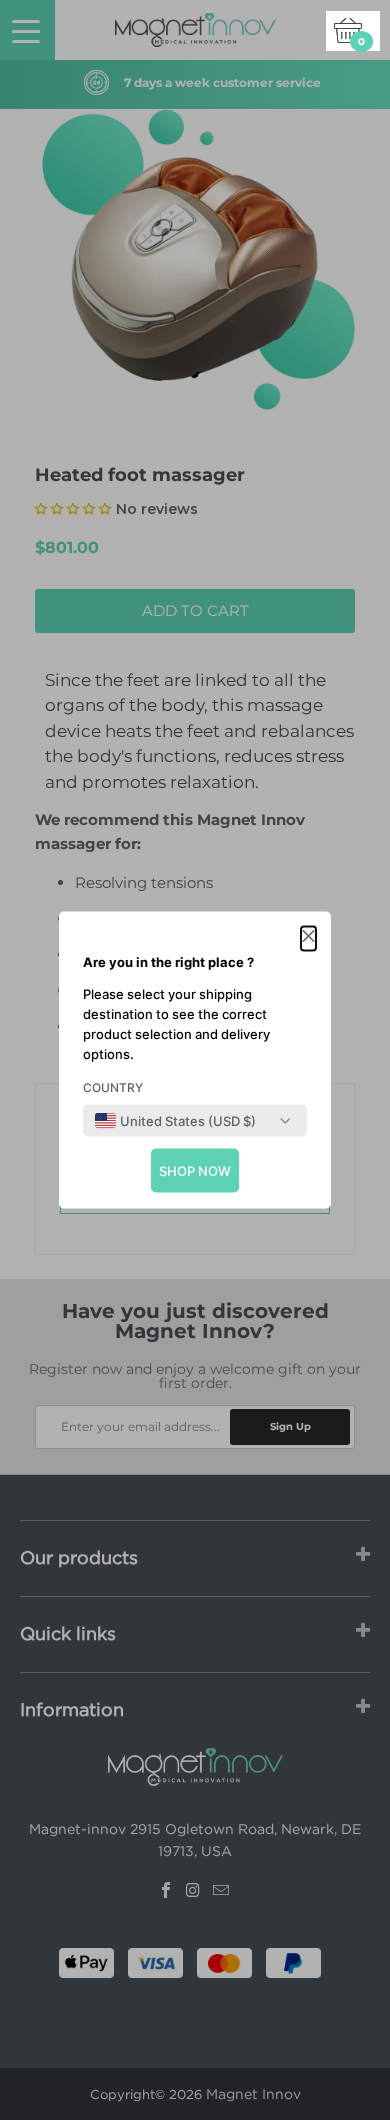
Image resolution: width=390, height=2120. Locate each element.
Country (113, 1087)
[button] (308, 939)
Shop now (195, 1171)
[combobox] (175, 1121)
